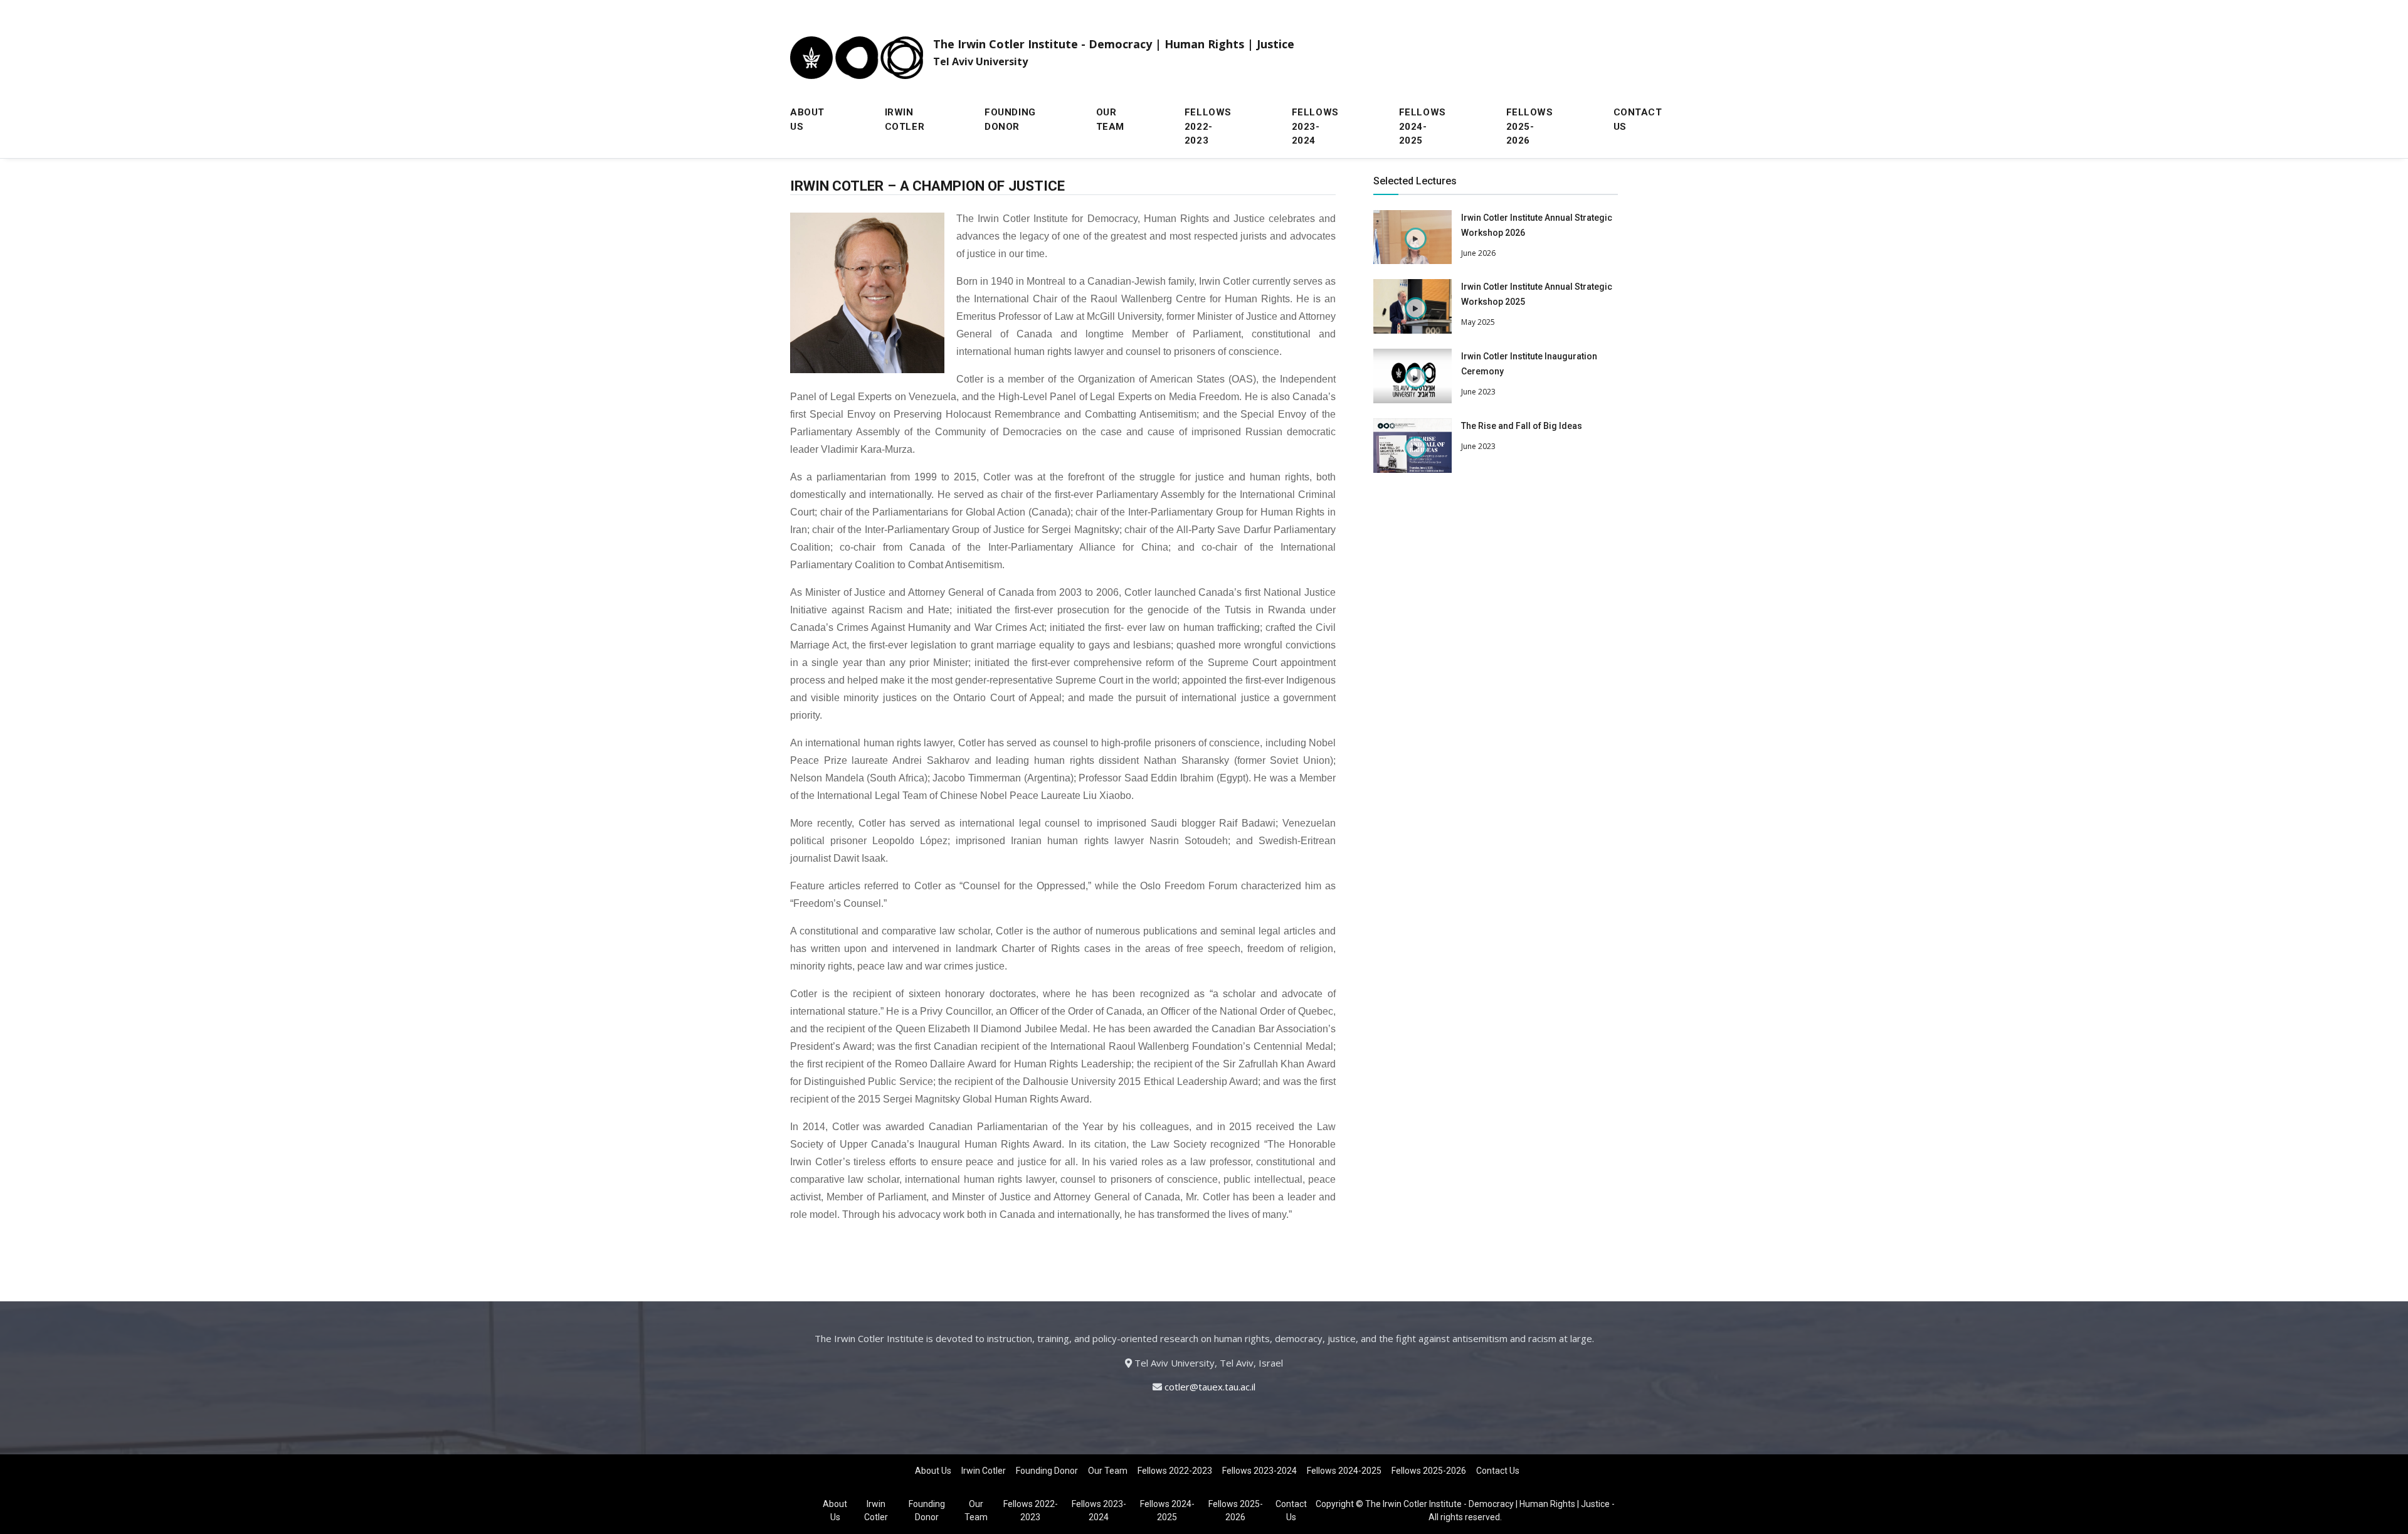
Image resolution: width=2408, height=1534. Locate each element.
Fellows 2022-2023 (1208, 126)
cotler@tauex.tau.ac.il (1210, 1387)
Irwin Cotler (905, 119)
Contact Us (1638, 119)
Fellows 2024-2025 (1423, 126)
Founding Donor (1010, 119)
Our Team (1110, 119)
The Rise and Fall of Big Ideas (1522, 426)
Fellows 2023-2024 (1315, 126)
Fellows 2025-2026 (1530, 126)
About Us (807, 119)
